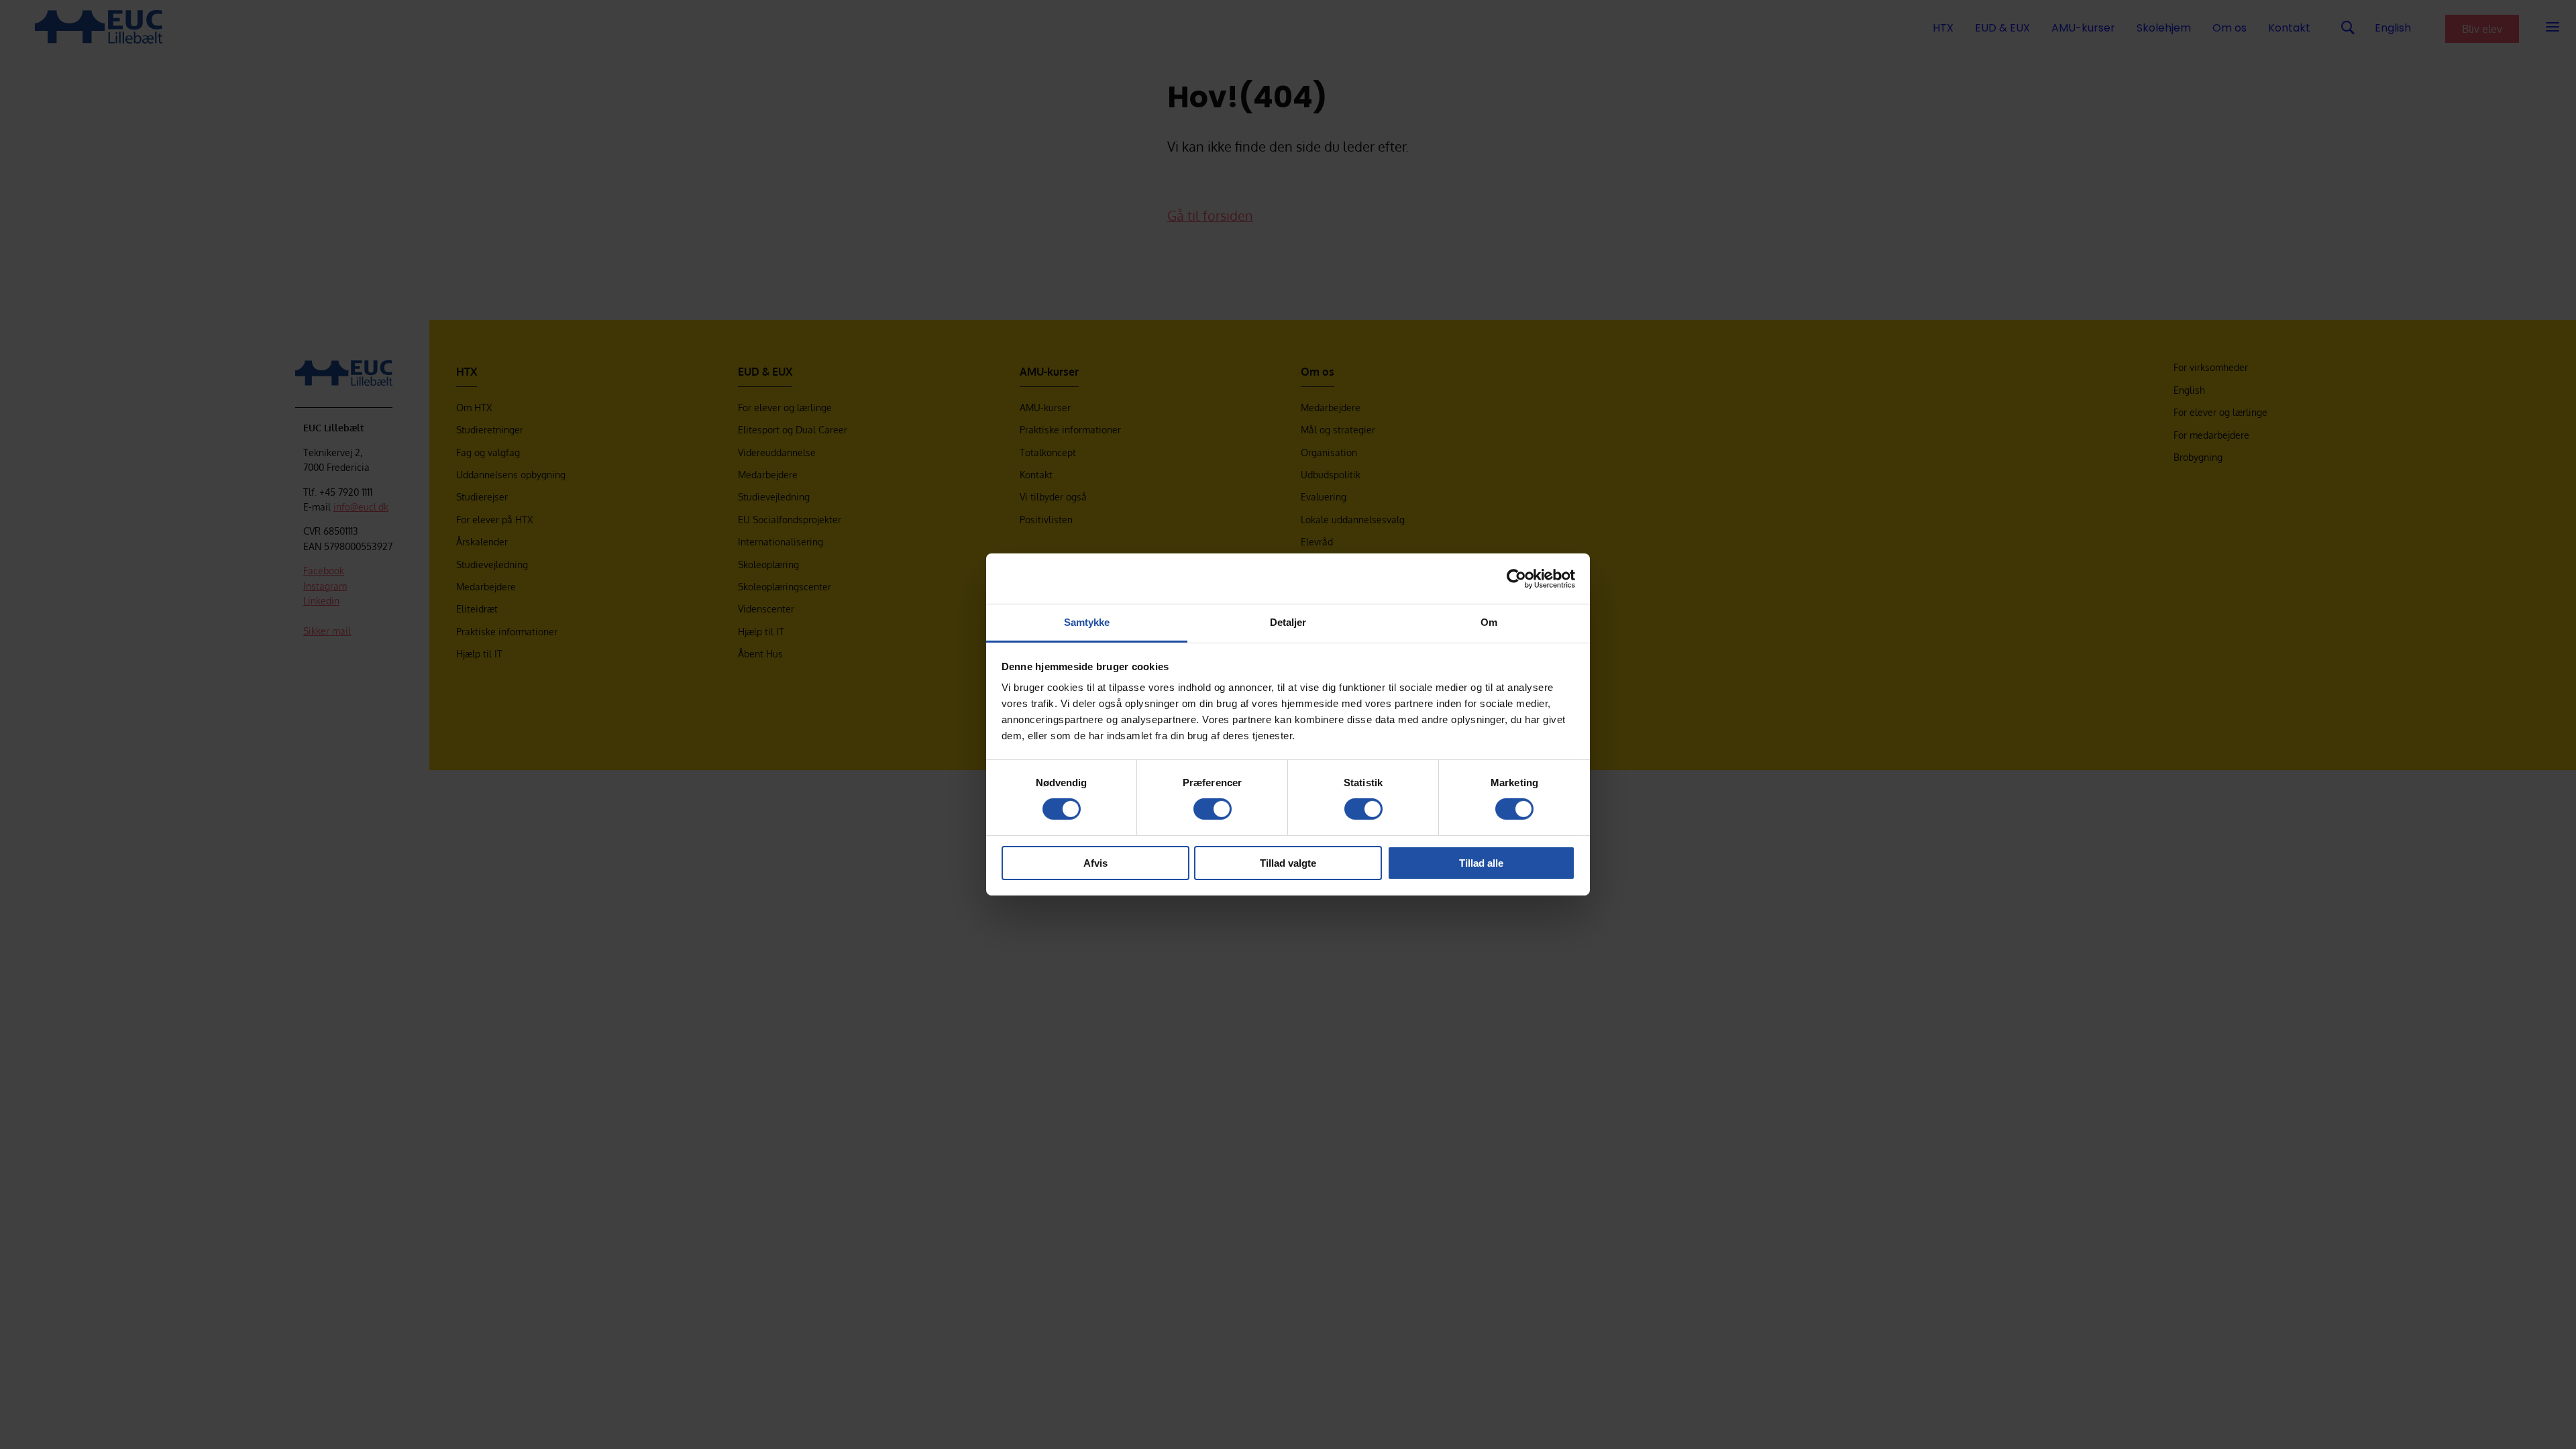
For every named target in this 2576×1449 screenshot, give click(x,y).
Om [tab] (1489, 622)
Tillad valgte (1288, 863)
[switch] (1213, 809)
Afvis (1095, 863)
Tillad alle (1481, 863)
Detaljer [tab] (1288, 622)
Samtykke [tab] (1087, 622)
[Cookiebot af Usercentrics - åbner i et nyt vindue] (1516, 578)
